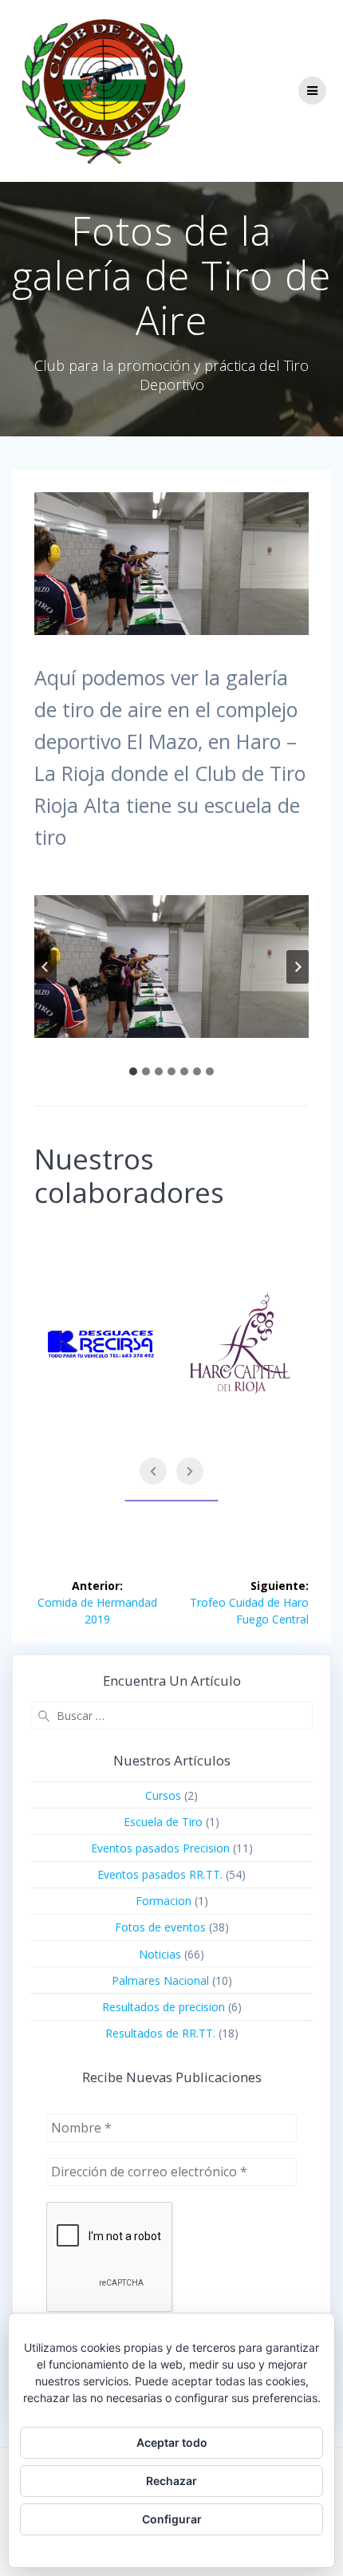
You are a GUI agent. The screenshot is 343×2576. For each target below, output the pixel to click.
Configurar (172, 2519)
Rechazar (171, 2481)
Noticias (160, 1954)
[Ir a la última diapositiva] (45, 967)
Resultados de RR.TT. (160, 2033)
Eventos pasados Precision (160, 1848)
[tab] (133, 1071)
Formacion (164, 1901)
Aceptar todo (172, 2442)
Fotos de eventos (160, 1927)
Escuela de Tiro (163, 1822)
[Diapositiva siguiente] (298, 967)
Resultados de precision (164, 2007)
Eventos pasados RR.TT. (160, 1874)
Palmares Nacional (160, 1980)
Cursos (163, 1795)
